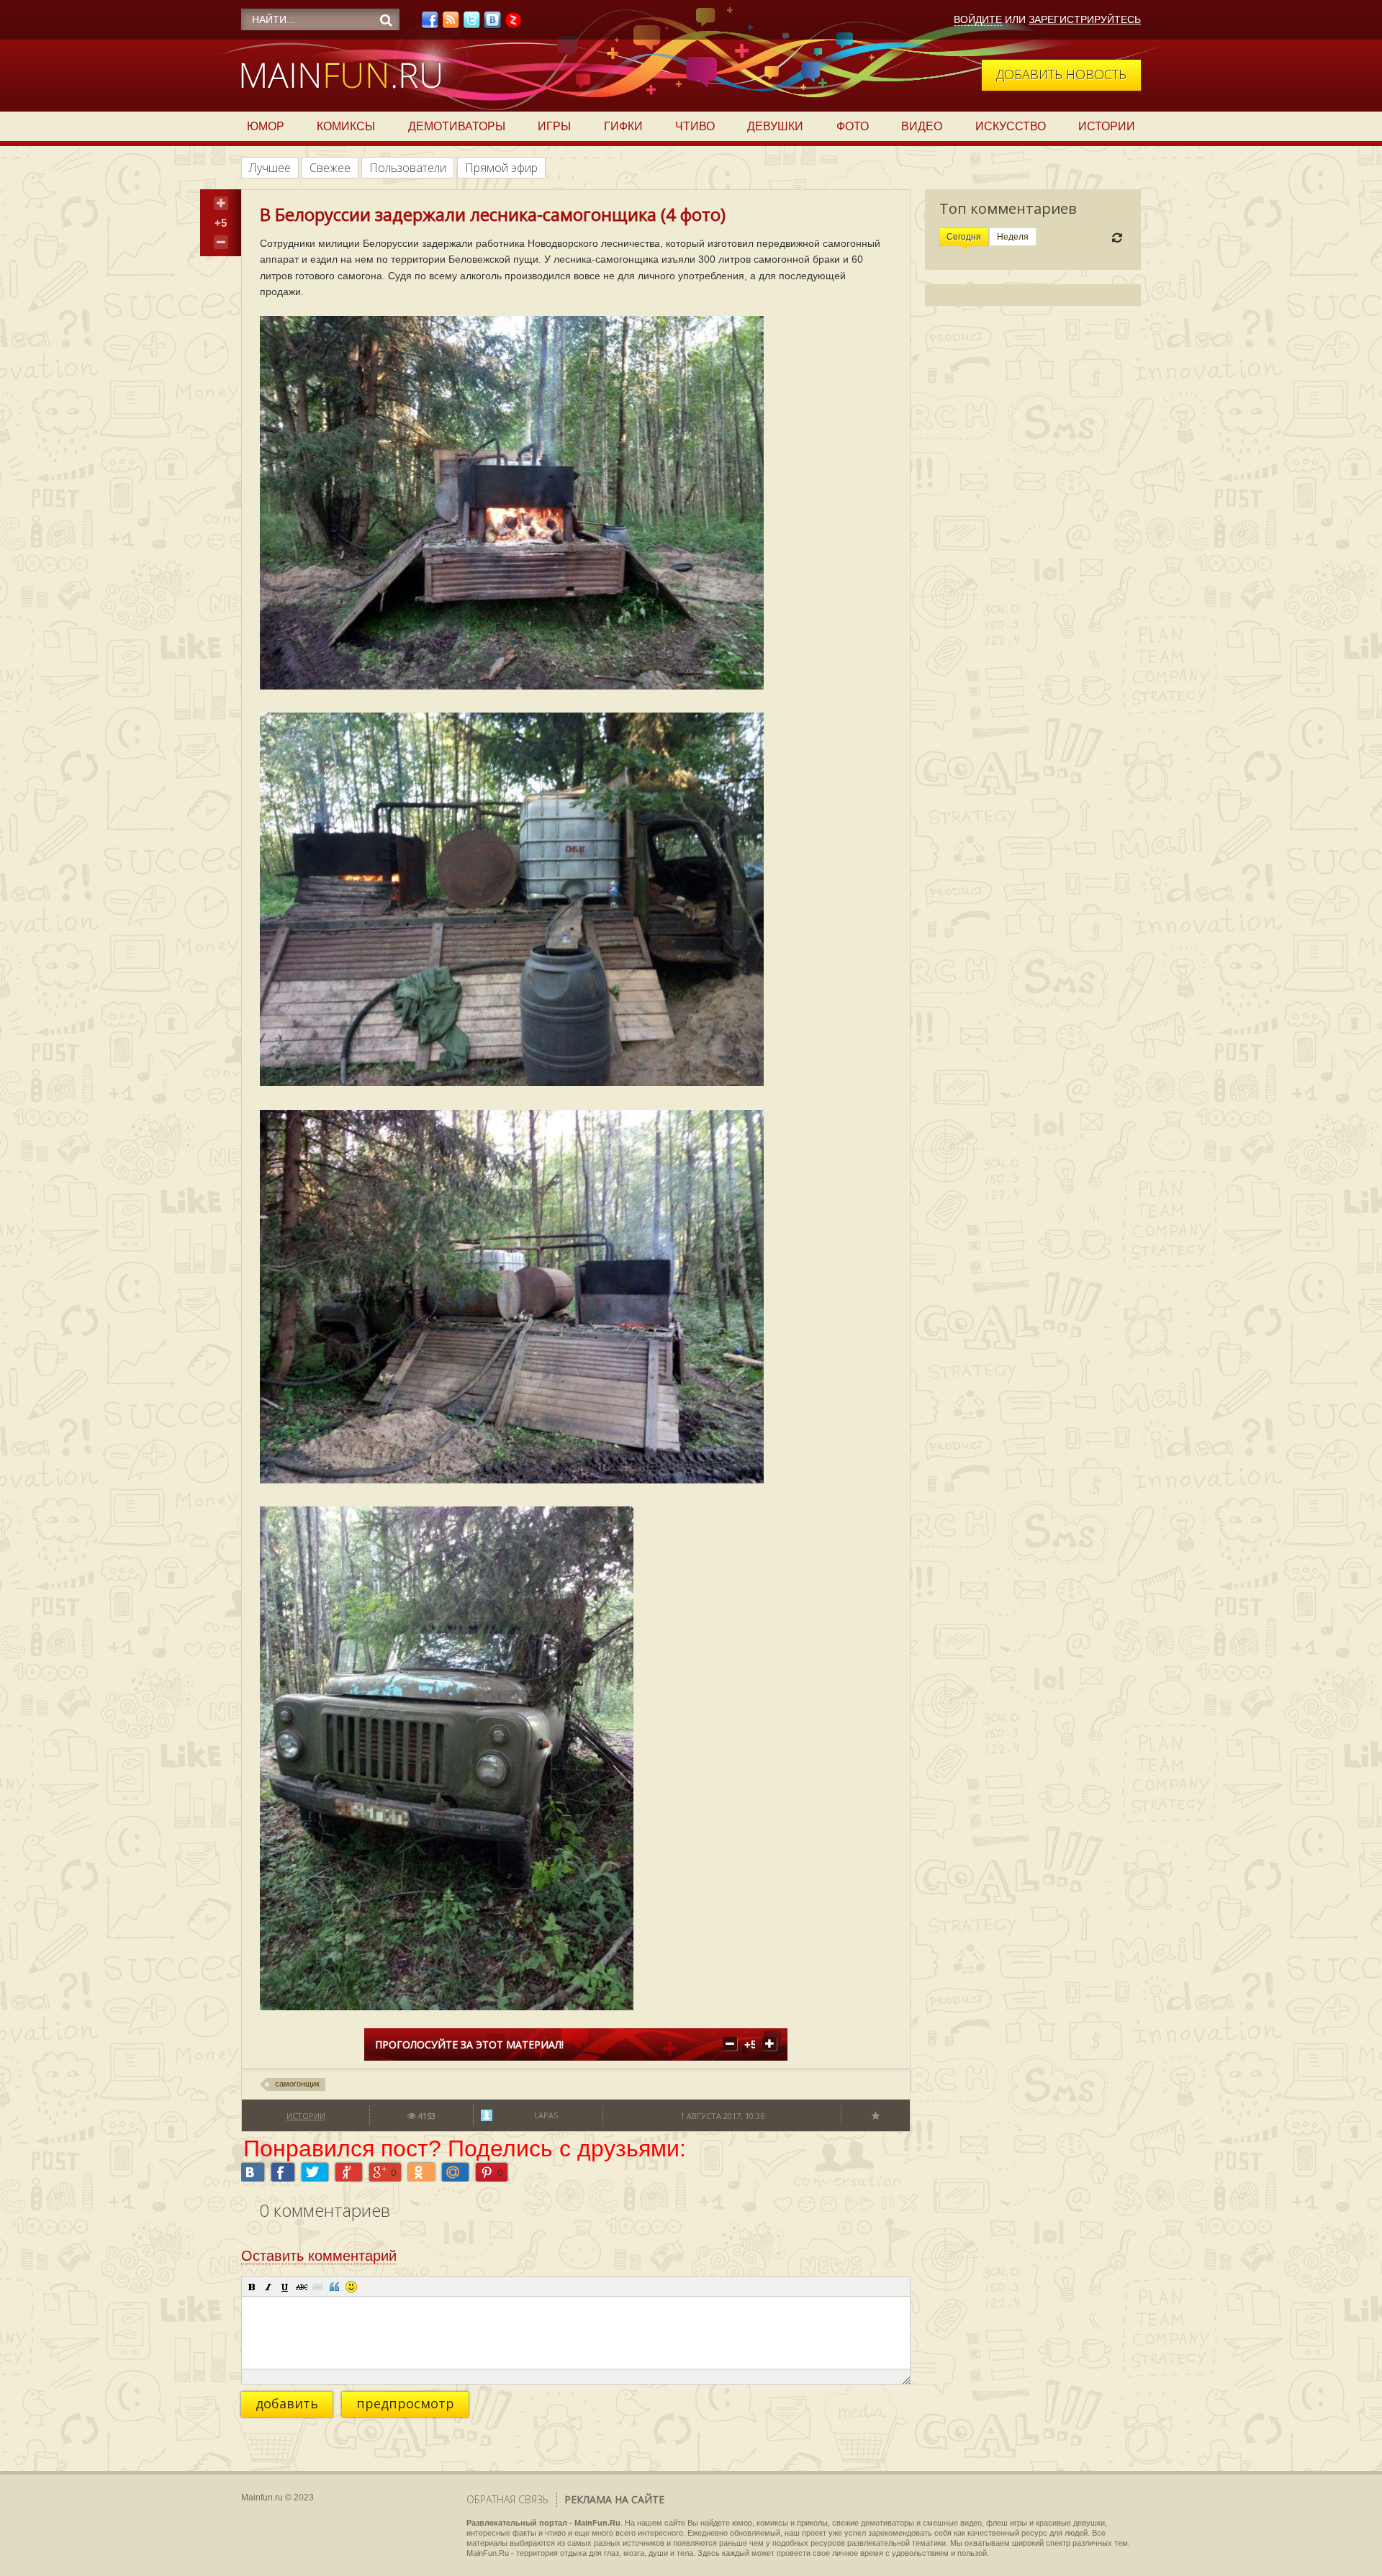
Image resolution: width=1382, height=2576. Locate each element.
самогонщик (297, 2084)
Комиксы (346, 126)
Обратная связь (507, 2499)
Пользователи (408, 168)
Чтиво (695, 126)
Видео (922, 126)
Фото (853, 126)
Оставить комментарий (319, 2256)
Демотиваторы (457, 126)
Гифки (623, 126)
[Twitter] (471, 24)
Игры (554, 126)
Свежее (330, 168)
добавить (287, 2403)
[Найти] (386, 20)
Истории (1107, 126)
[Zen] (513, 24)
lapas (546, 2115)
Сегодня (964, 237)
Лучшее (270, 168)
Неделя (1013, 237)
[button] (252, 2287)
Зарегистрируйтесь (1085, 19)
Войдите (978, 19)
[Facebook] (430, 24)
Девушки (775, 126)
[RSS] (451, 24)
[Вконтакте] (492, 24)
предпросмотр (405, 2403)
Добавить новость (1061, 74)
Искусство (1011, 126)
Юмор (266, 126)
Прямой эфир (501, 168)
